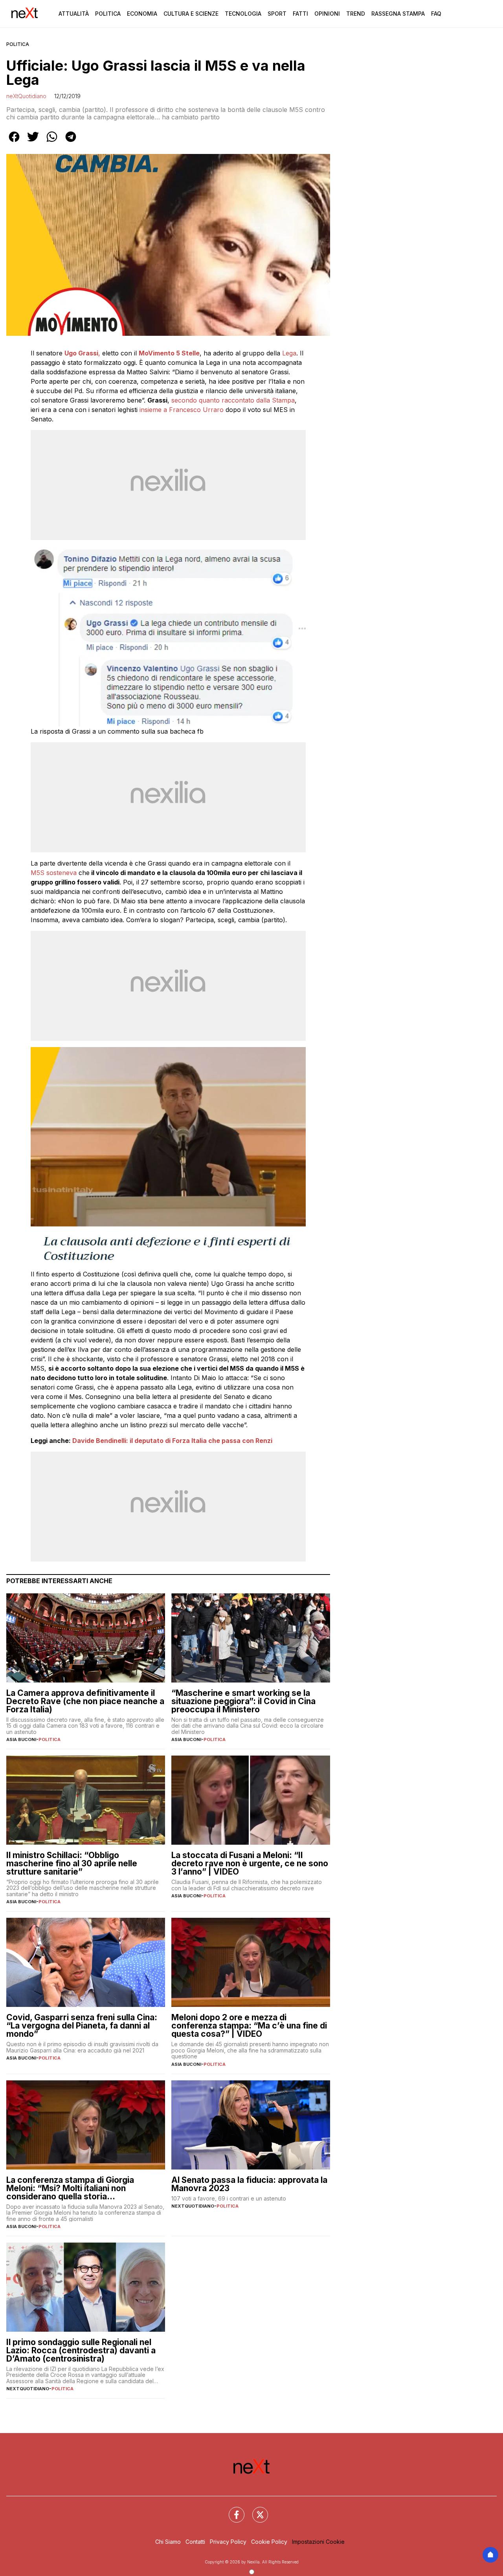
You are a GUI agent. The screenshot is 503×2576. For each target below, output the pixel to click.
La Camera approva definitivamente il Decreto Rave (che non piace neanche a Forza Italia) (85, 1701)
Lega (289, 353)
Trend (356, 14)
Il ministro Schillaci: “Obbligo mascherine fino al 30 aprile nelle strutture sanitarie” (72, 1863)
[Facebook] (232, 2510)
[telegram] (71, 142)
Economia (142, 14)
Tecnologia (243, 14)
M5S (38, 873)
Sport (277, 14)
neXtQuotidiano (26, 96)
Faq (436, 14)
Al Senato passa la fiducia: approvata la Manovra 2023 (249, 2184)
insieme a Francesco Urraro (182, 410)
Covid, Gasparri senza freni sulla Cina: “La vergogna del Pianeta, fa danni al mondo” (82, 2026)
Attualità (74, 14)
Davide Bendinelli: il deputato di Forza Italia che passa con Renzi (172, 1441)
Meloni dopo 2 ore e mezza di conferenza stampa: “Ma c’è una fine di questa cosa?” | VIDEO (249, 2026)
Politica (108, 14)
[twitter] (33, 142)
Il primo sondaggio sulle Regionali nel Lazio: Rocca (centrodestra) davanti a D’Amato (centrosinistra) (81, 2350)
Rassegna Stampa (398, 14)
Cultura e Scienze (191, 14)
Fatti (300, 14)
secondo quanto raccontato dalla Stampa (233, 400)
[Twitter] (255, 2510)
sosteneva (62, 873)
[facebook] (14, 142)
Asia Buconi (21, 1739)
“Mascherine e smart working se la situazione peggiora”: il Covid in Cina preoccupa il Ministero (243, 1701)
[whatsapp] (52, 142)
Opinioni (327, 14)
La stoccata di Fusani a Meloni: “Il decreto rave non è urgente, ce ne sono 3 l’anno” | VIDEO (250, 1863)
